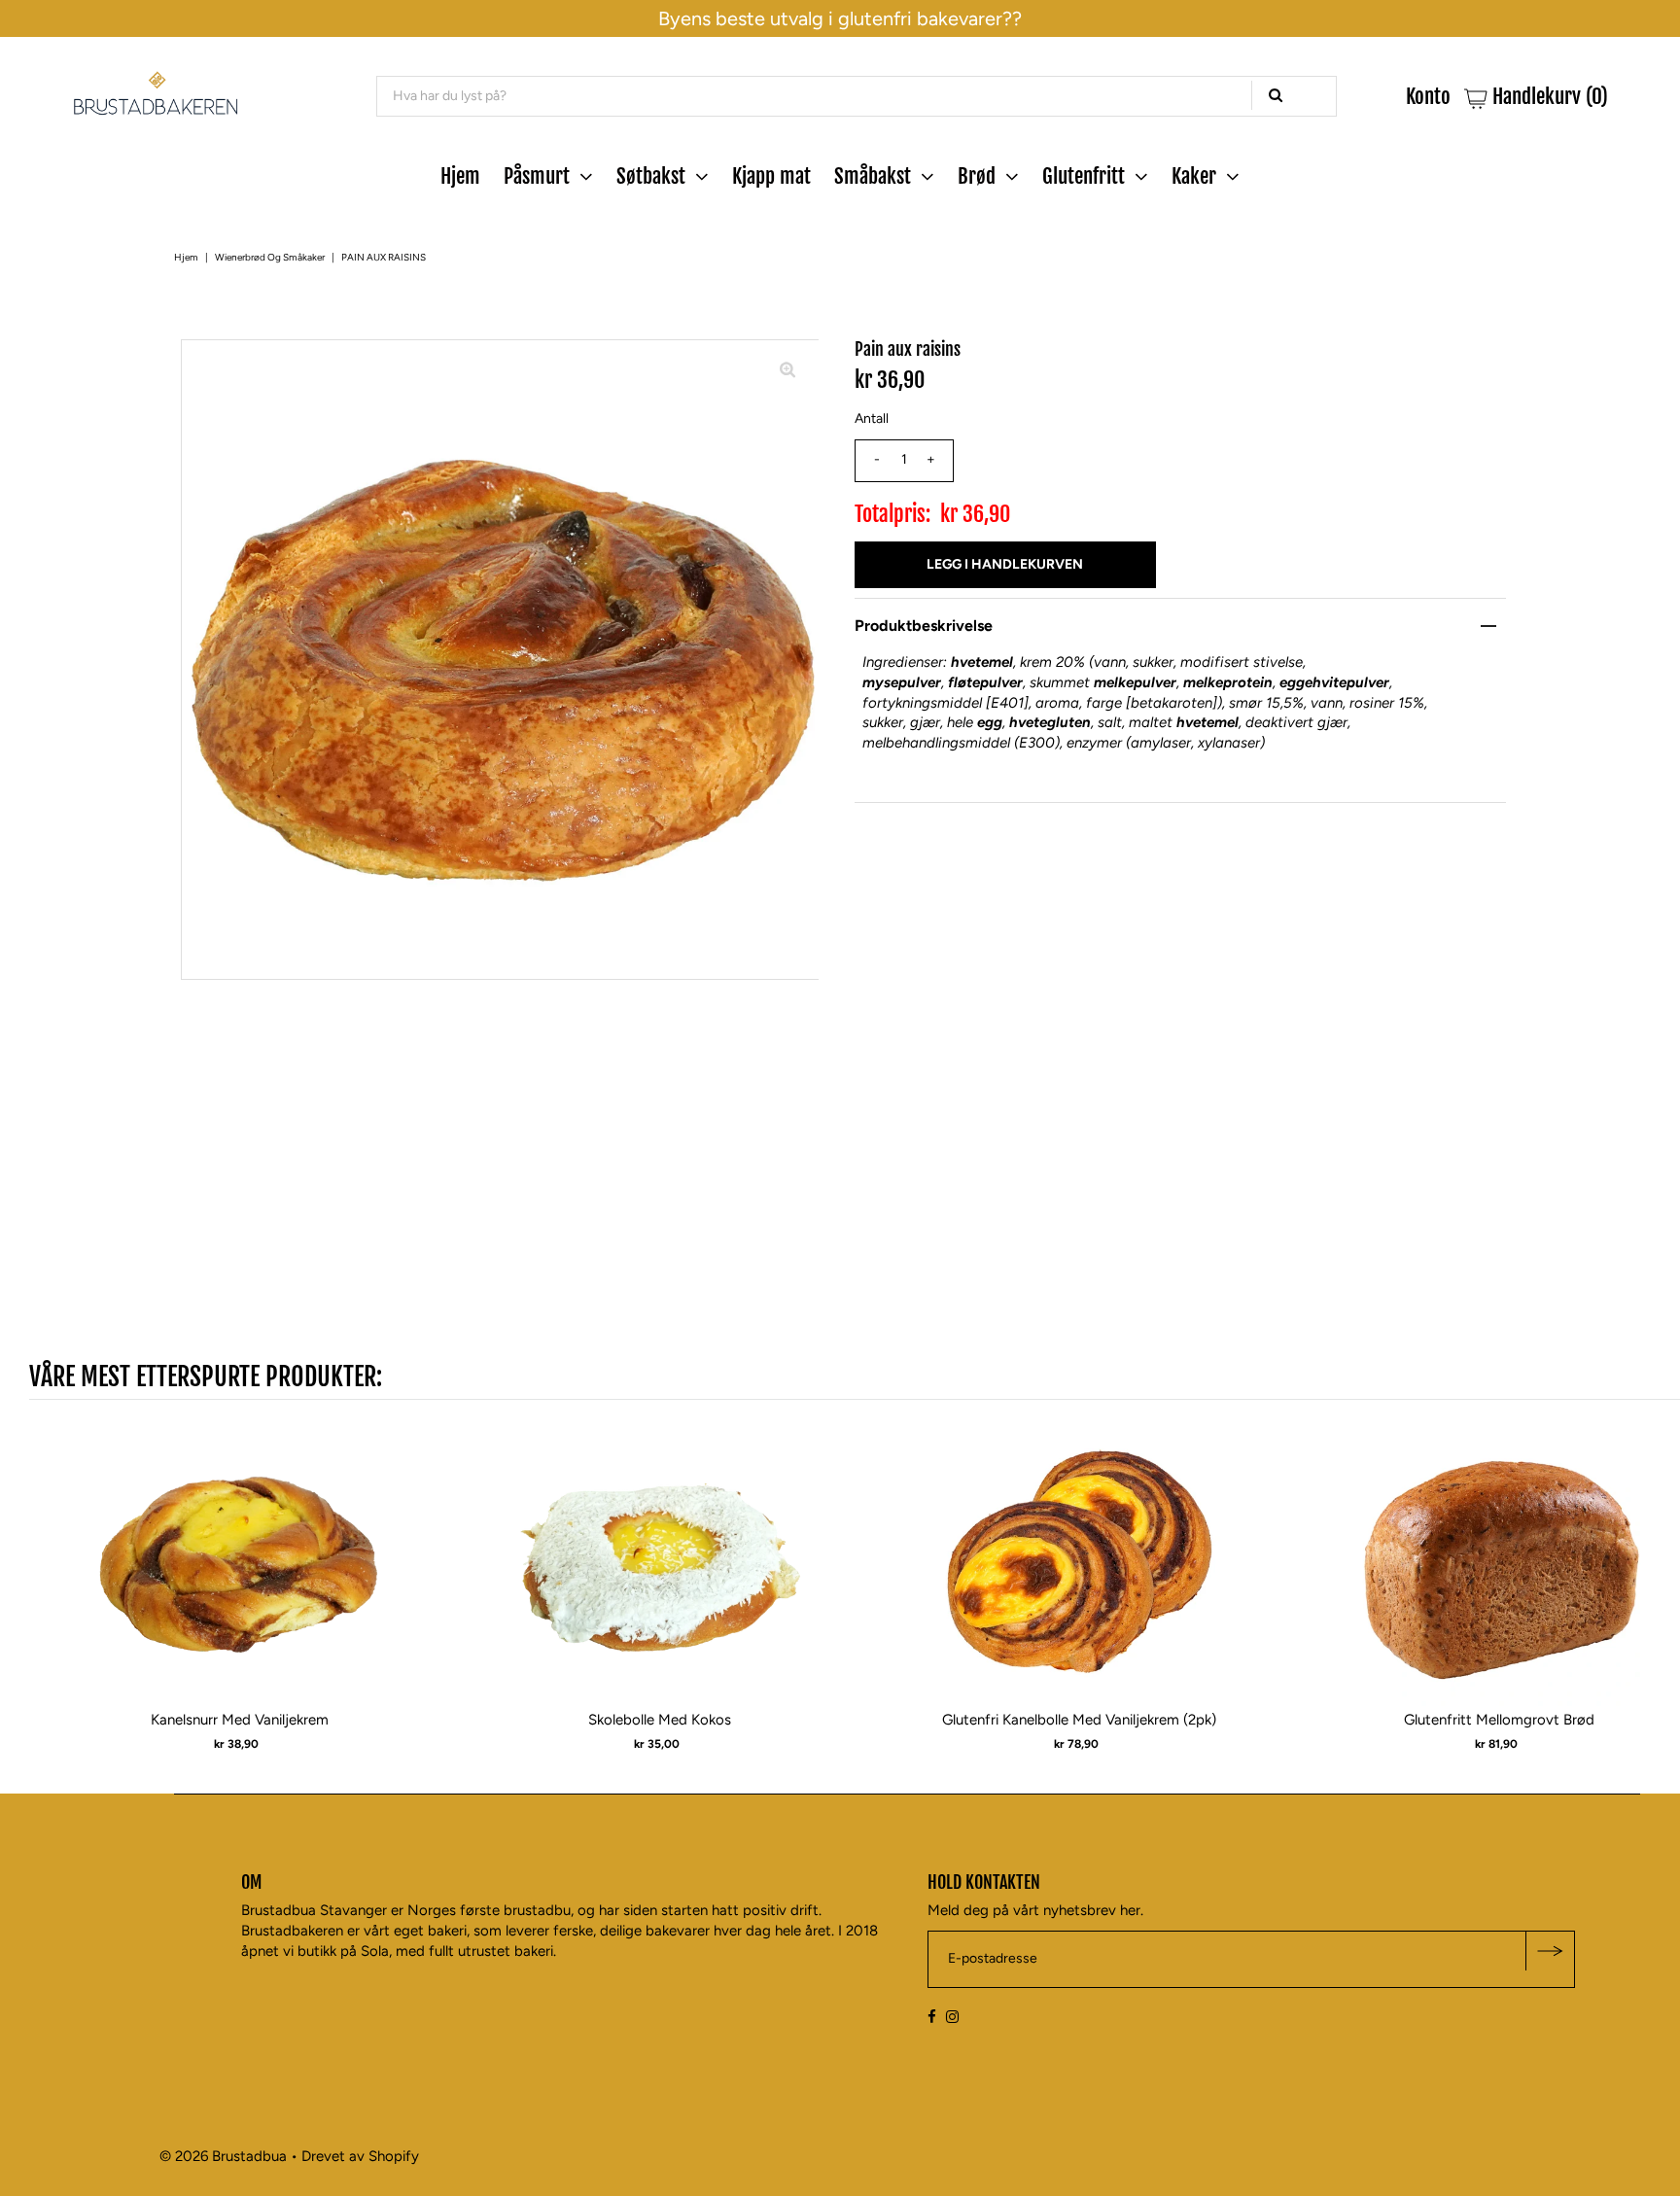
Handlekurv (1548, 97)
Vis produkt (240, 1580)
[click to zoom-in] (787, 370)
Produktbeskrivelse (924, 626)
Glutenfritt (1084, 176)
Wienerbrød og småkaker (270, 257)
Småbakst (873, 176)
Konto (1428, 97)
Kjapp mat (771, 176)
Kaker (1194, 176)
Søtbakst (651, 176)
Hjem (460, 176)
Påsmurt (537, 176)
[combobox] (857, 96)
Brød (977, 176)
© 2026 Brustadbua (223, 2156)
